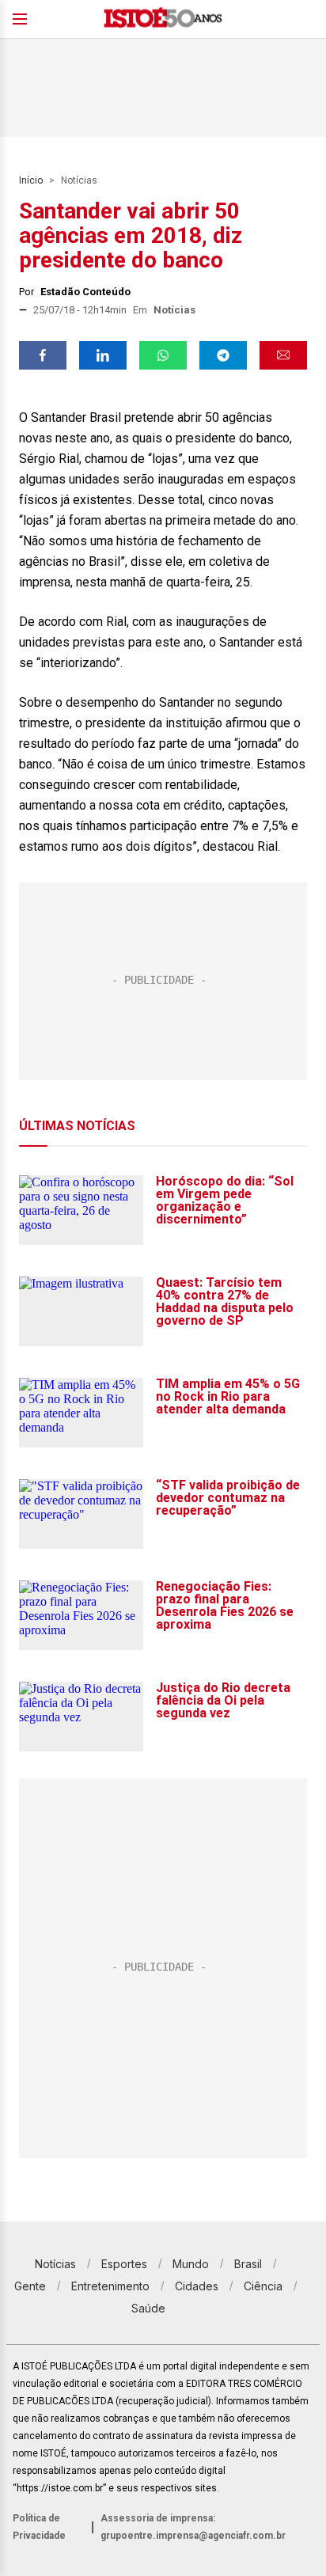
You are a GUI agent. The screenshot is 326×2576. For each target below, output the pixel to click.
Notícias (79, 180)
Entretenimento (110, 2286)
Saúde (148, 2308)
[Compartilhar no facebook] (43, 355)
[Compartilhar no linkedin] (103, 355)
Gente (30, 2286)
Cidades (197, 2286)
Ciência (263, 2286)
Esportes (124, 2264)
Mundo (191, 2264)
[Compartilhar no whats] (163, 355)
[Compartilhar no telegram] (223, 355)
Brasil (248, 2264)
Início (31, 180)
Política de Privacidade (39, 2527)
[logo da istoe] (163, 19)
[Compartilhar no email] (283, 355)
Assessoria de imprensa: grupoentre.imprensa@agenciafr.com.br (193, 2527)
